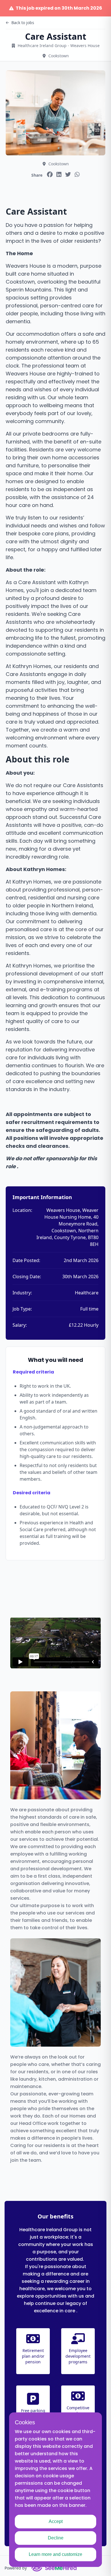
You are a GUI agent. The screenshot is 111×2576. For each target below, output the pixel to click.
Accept (56, 2521)
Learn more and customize (55, 2554)
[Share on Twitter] (68, 174)
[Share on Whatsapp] (77, 174)
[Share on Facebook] (50, 174)
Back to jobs (23, 23)
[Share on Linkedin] (59, 174)
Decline (56, 2538)
